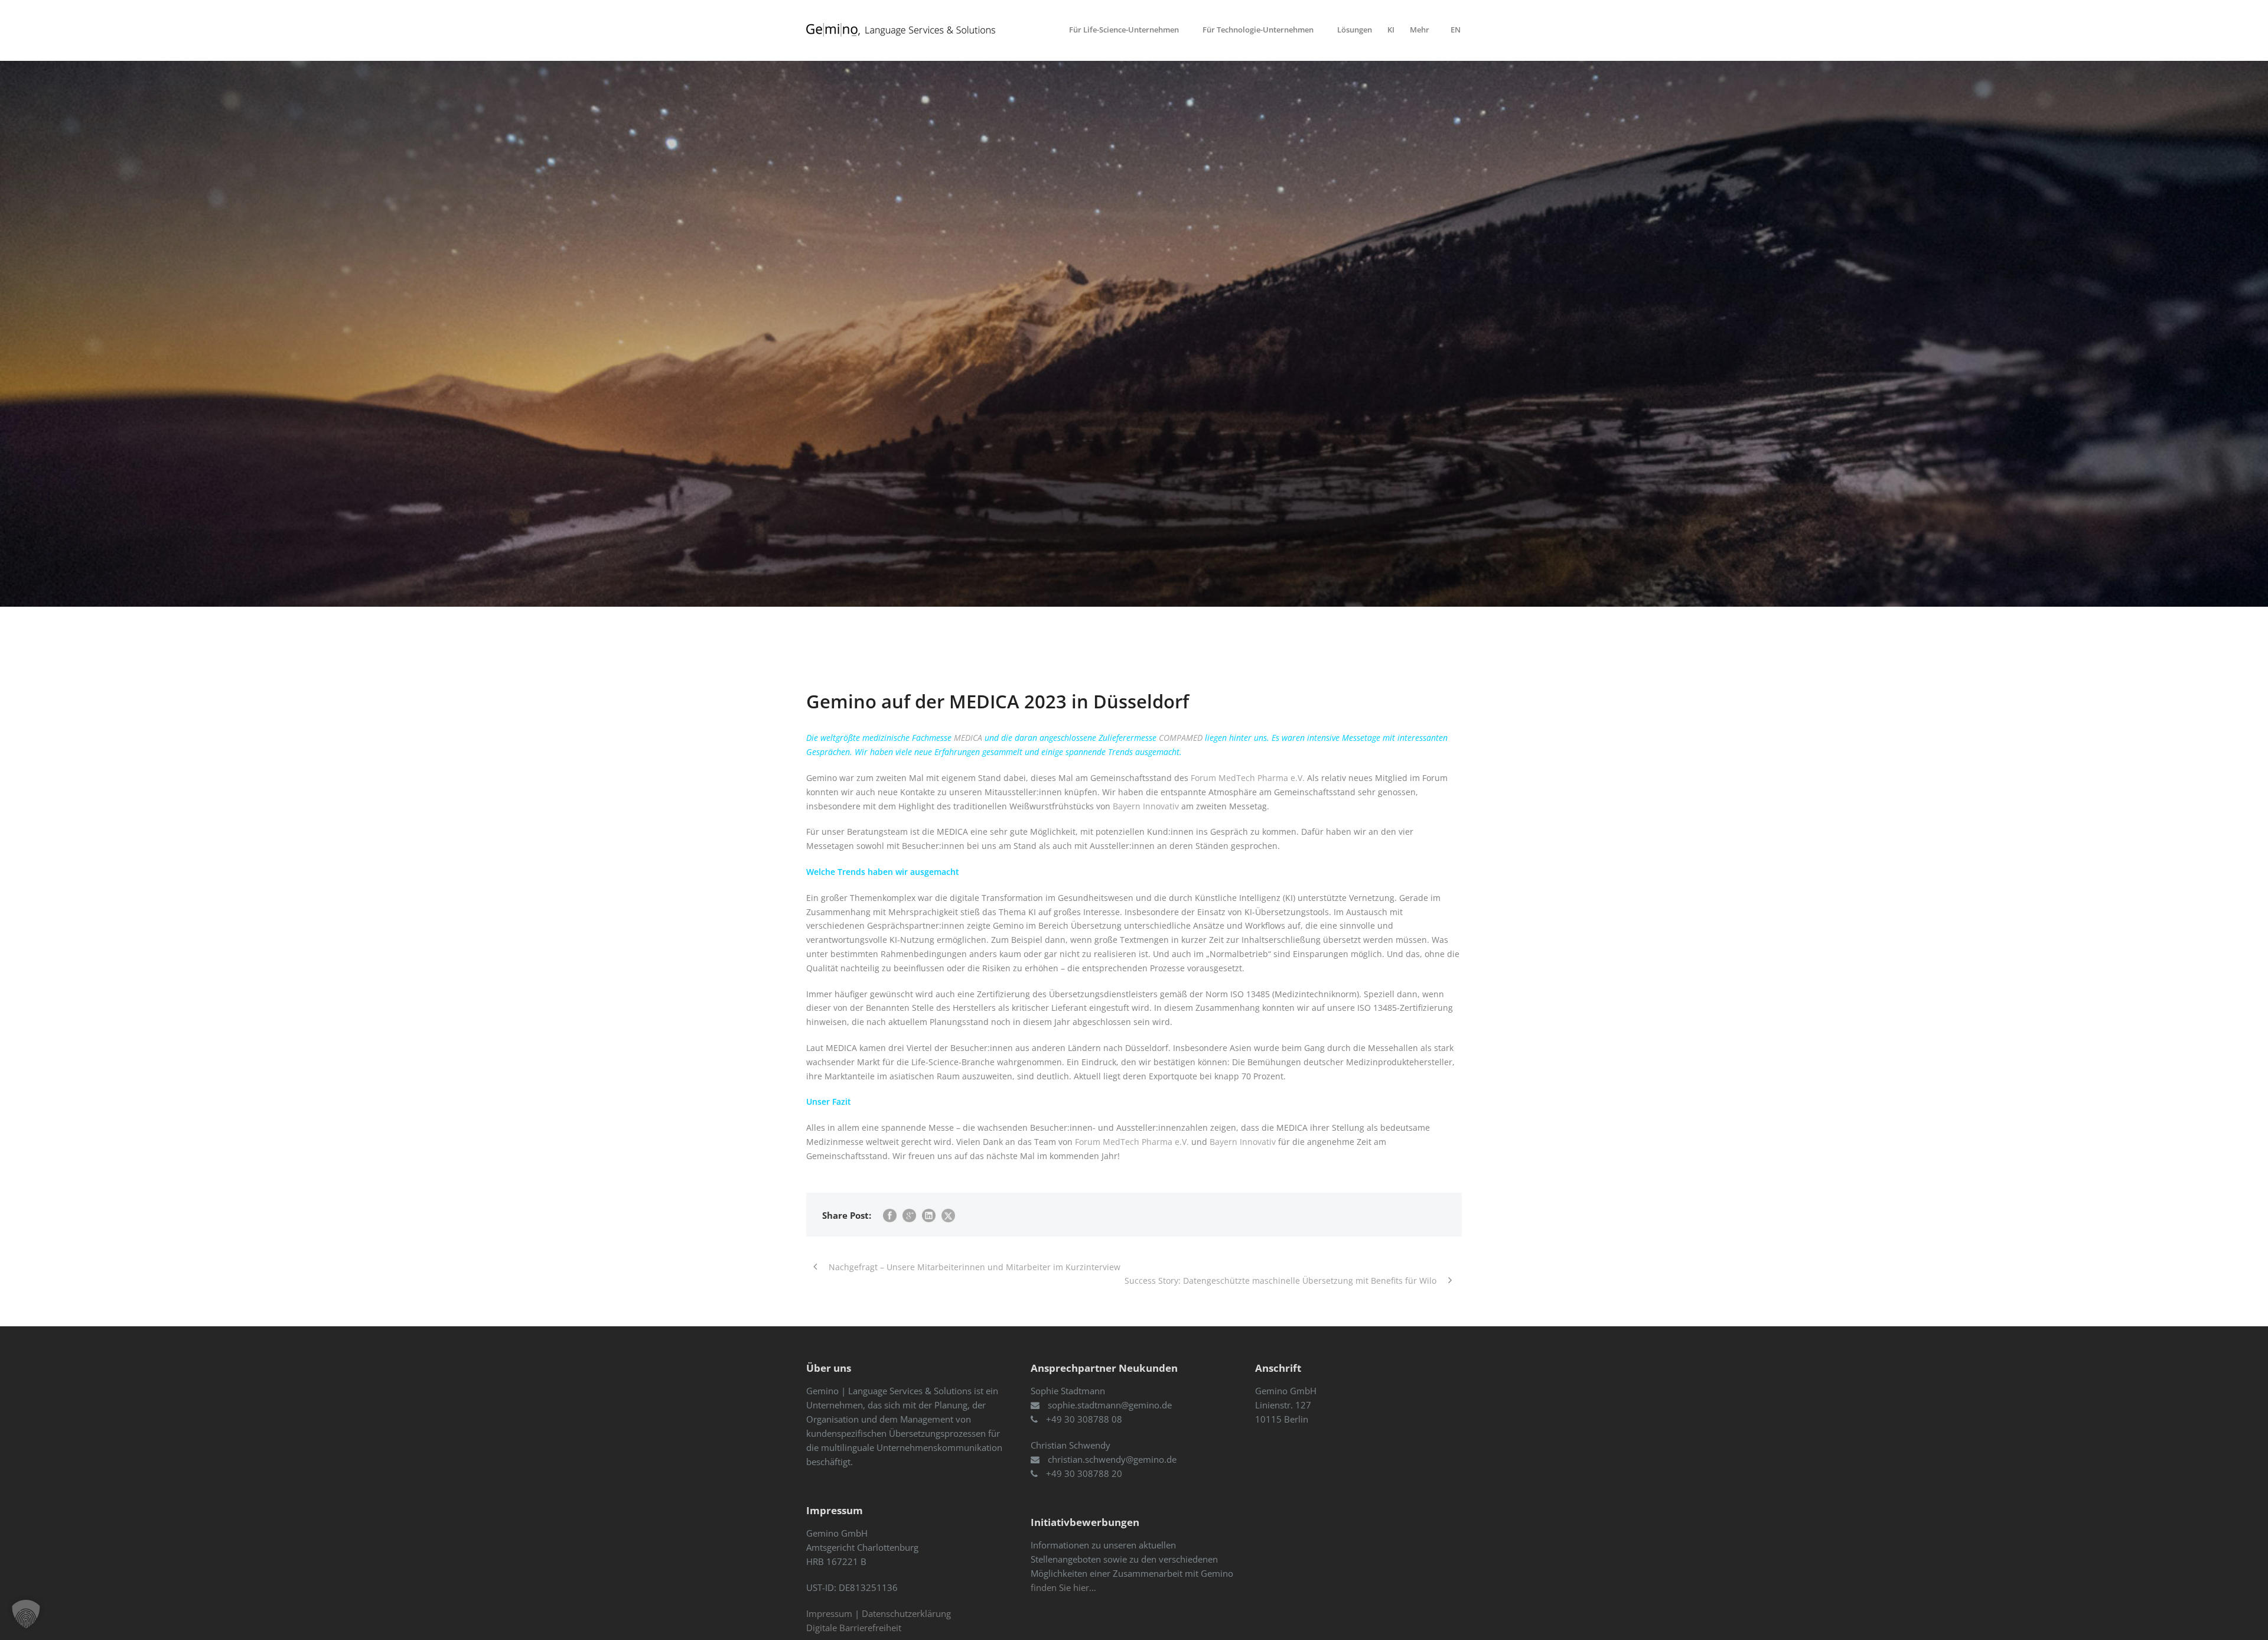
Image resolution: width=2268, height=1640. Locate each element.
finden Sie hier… (1063, 1587)
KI (1391, 30)
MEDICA (968, 738)
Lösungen (1355, 30)
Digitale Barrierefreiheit (854, 1628)
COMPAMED (1181, 738)
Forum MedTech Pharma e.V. (1248, 778)
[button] (26, 1614)
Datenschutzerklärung (906, 1613)
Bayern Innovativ (1146, 806)
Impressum (829, 1613)
